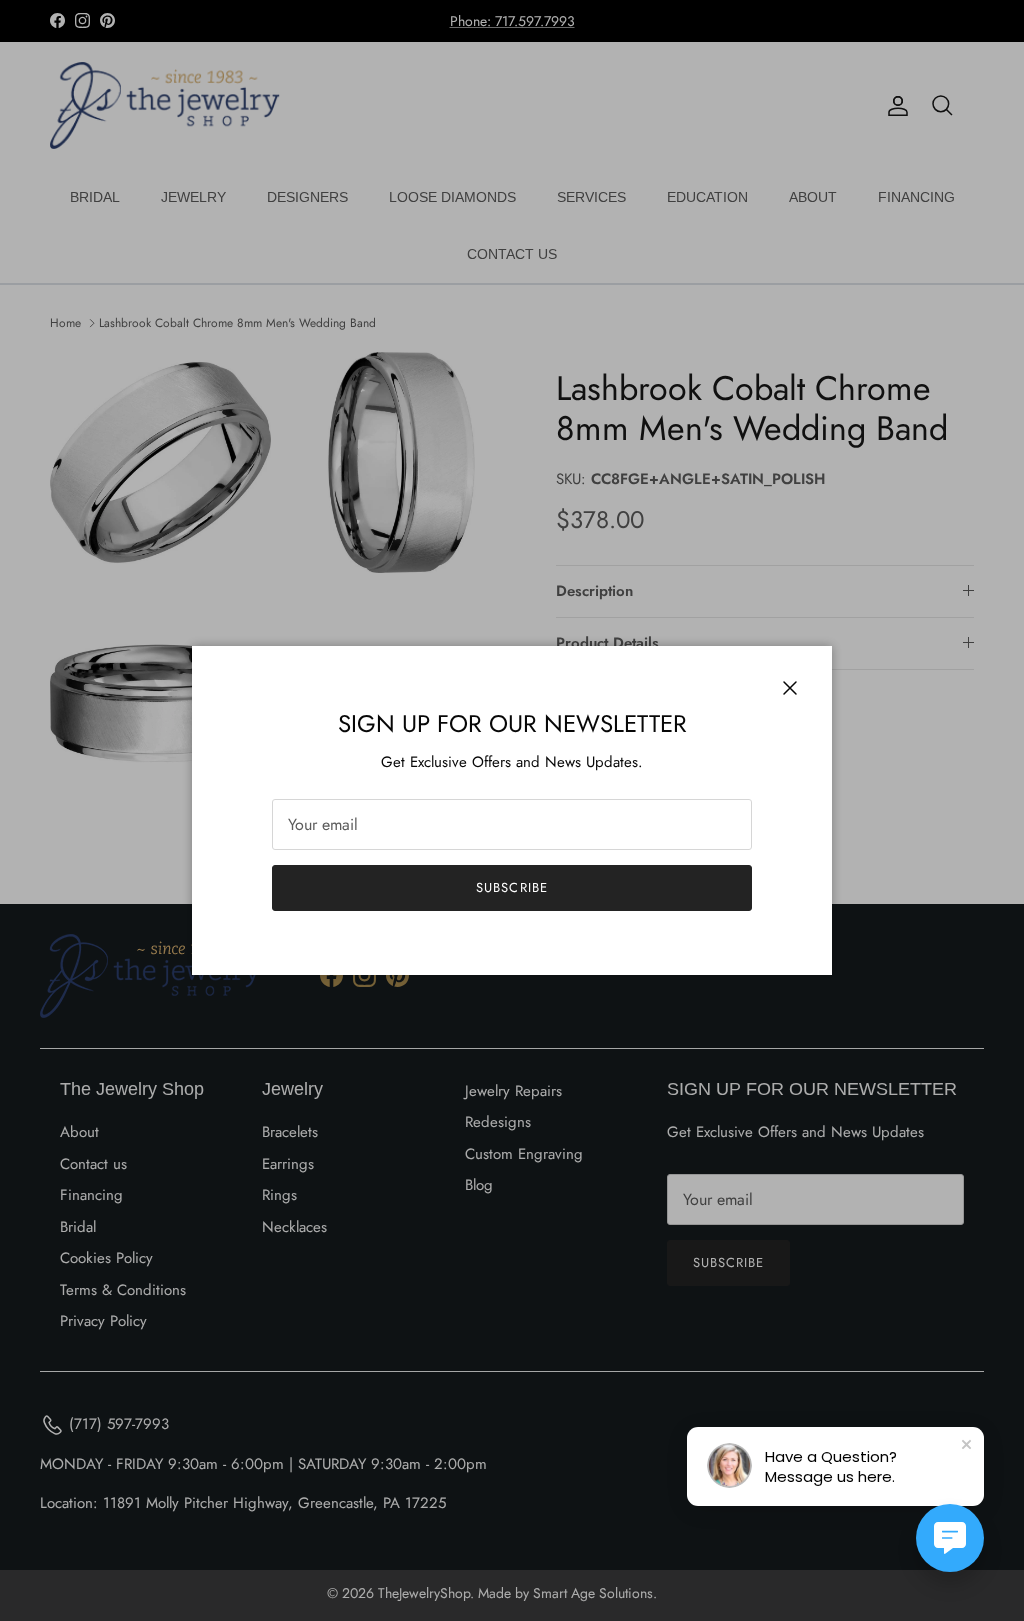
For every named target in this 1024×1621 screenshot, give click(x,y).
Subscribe (511, 887)
